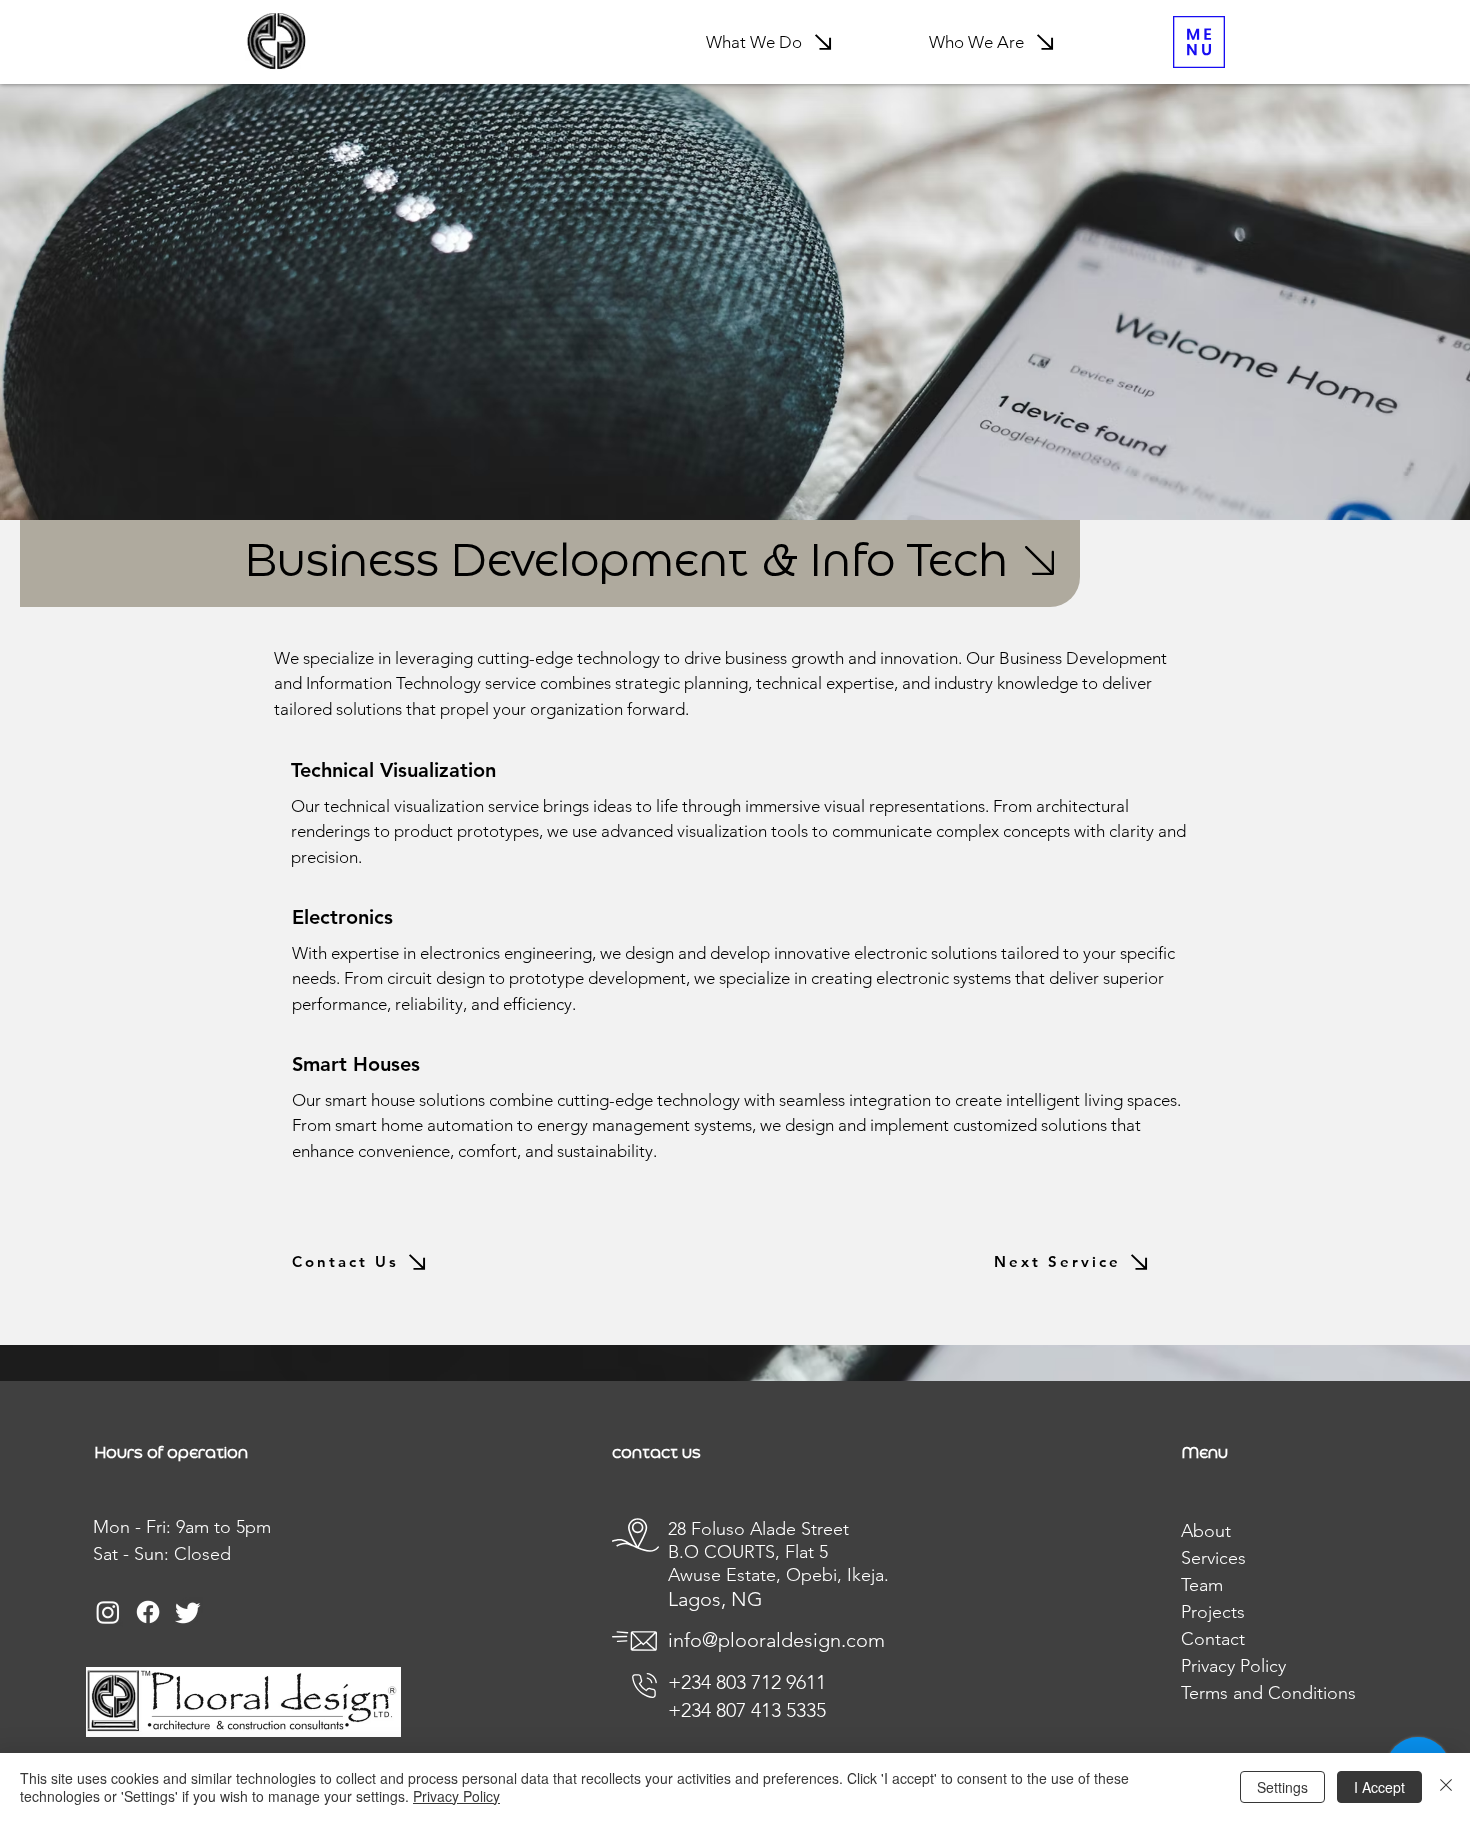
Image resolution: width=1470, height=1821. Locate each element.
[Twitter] (188, 1612)
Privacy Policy (456, 1796)
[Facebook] (148, 1612)
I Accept (1379, 1787)
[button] (1199, 42)
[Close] (1446, 1787)
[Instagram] (108, 1612)
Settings (1282, 1787)
